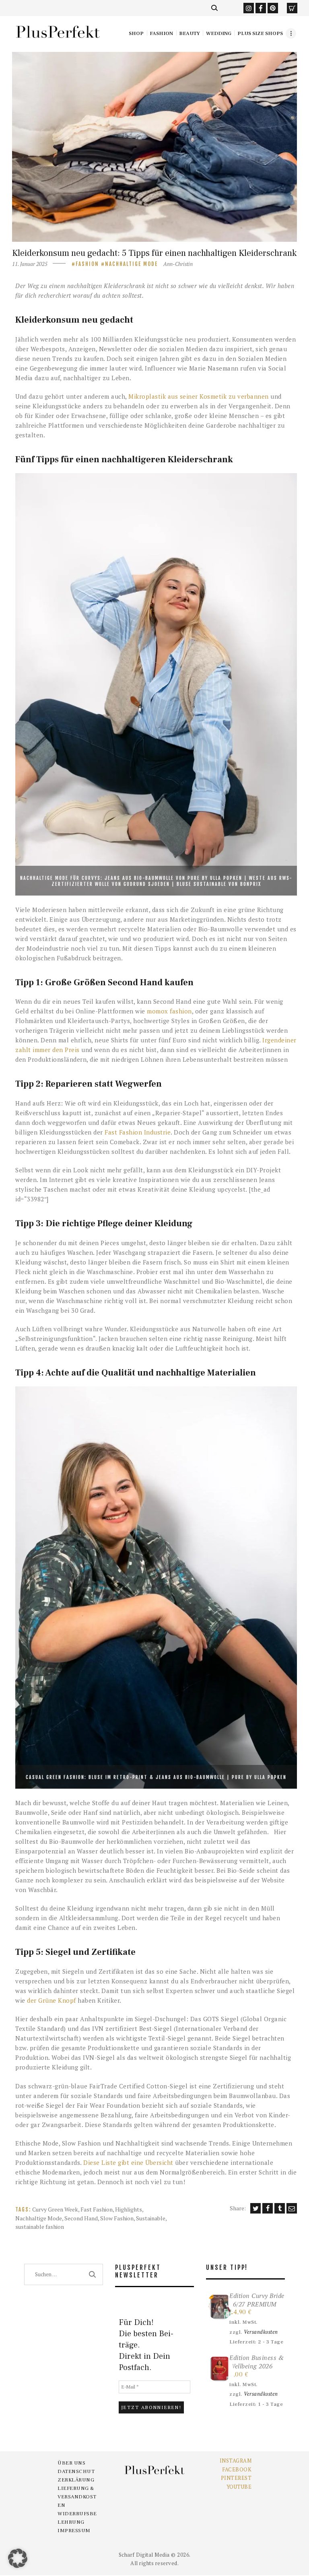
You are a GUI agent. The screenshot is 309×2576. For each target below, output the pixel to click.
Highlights (129, 2209)
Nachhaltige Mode (131, 264)
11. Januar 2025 (30, 264)
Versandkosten (261, 2332)
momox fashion (169, 1011)
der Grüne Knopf (51, 2000)
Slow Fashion (117, 2218)
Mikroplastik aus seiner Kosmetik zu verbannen (199, 396)
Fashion (87, 264)
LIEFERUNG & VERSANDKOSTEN (77, 2497)
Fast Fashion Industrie (138, 1132)
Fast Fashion (97, 2209)
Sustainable (151, 2218)
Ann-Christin (178, 264)
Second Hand (81, 2218)
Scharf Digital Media (144, 2555)
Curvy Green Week (55, 2209)
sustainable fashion (40, 2227)
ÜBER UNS (71, 2463)
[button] (18, 2558)
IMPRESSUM (74, 2531)
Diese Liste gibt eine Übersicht (128, 2162)
